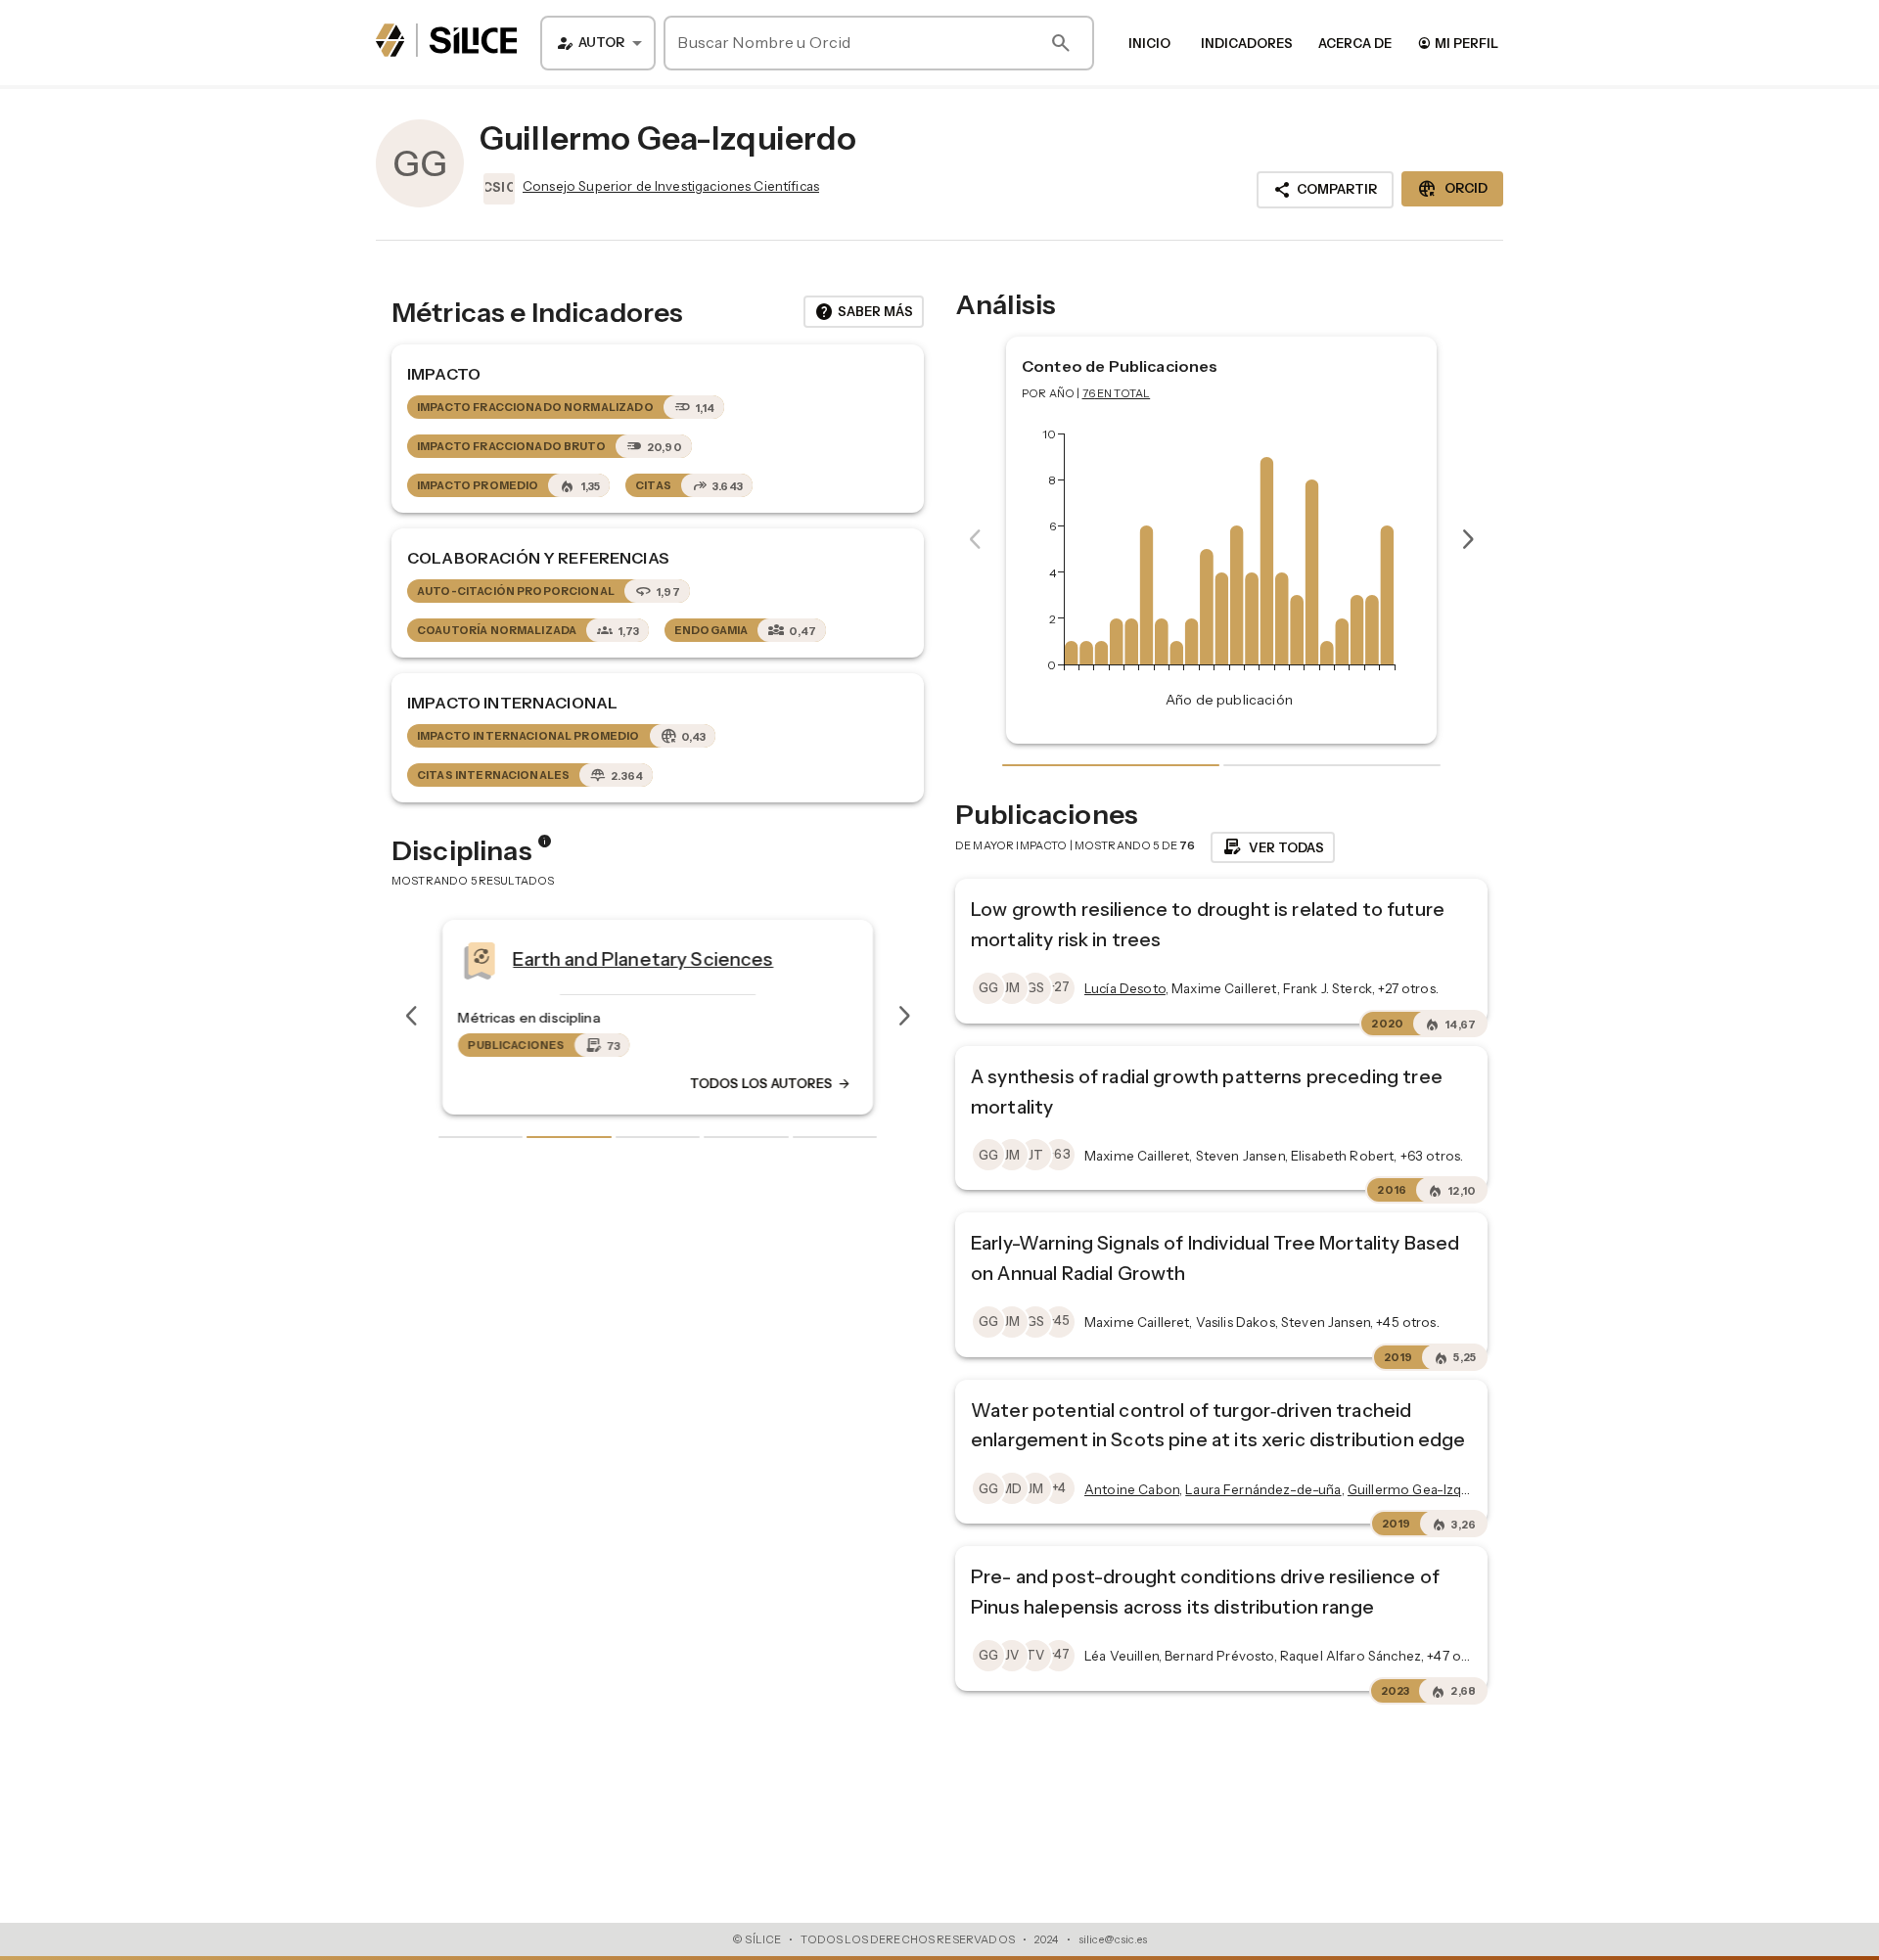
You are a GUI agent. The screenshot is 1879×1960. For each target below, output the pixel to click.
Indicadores (1247, 43)
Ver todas (1273, 847)
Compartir (1325, 190)
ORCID (1452, 189)
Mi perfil (1458, 43)
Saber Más (864, 312)
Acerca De (1355, 43)
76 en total (1117, 393)
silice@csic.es (1113, 1939)
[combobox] (598, 43)
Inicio (1149, 43)
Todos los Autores (771, 1083)
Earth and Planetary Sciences (643, 958)
